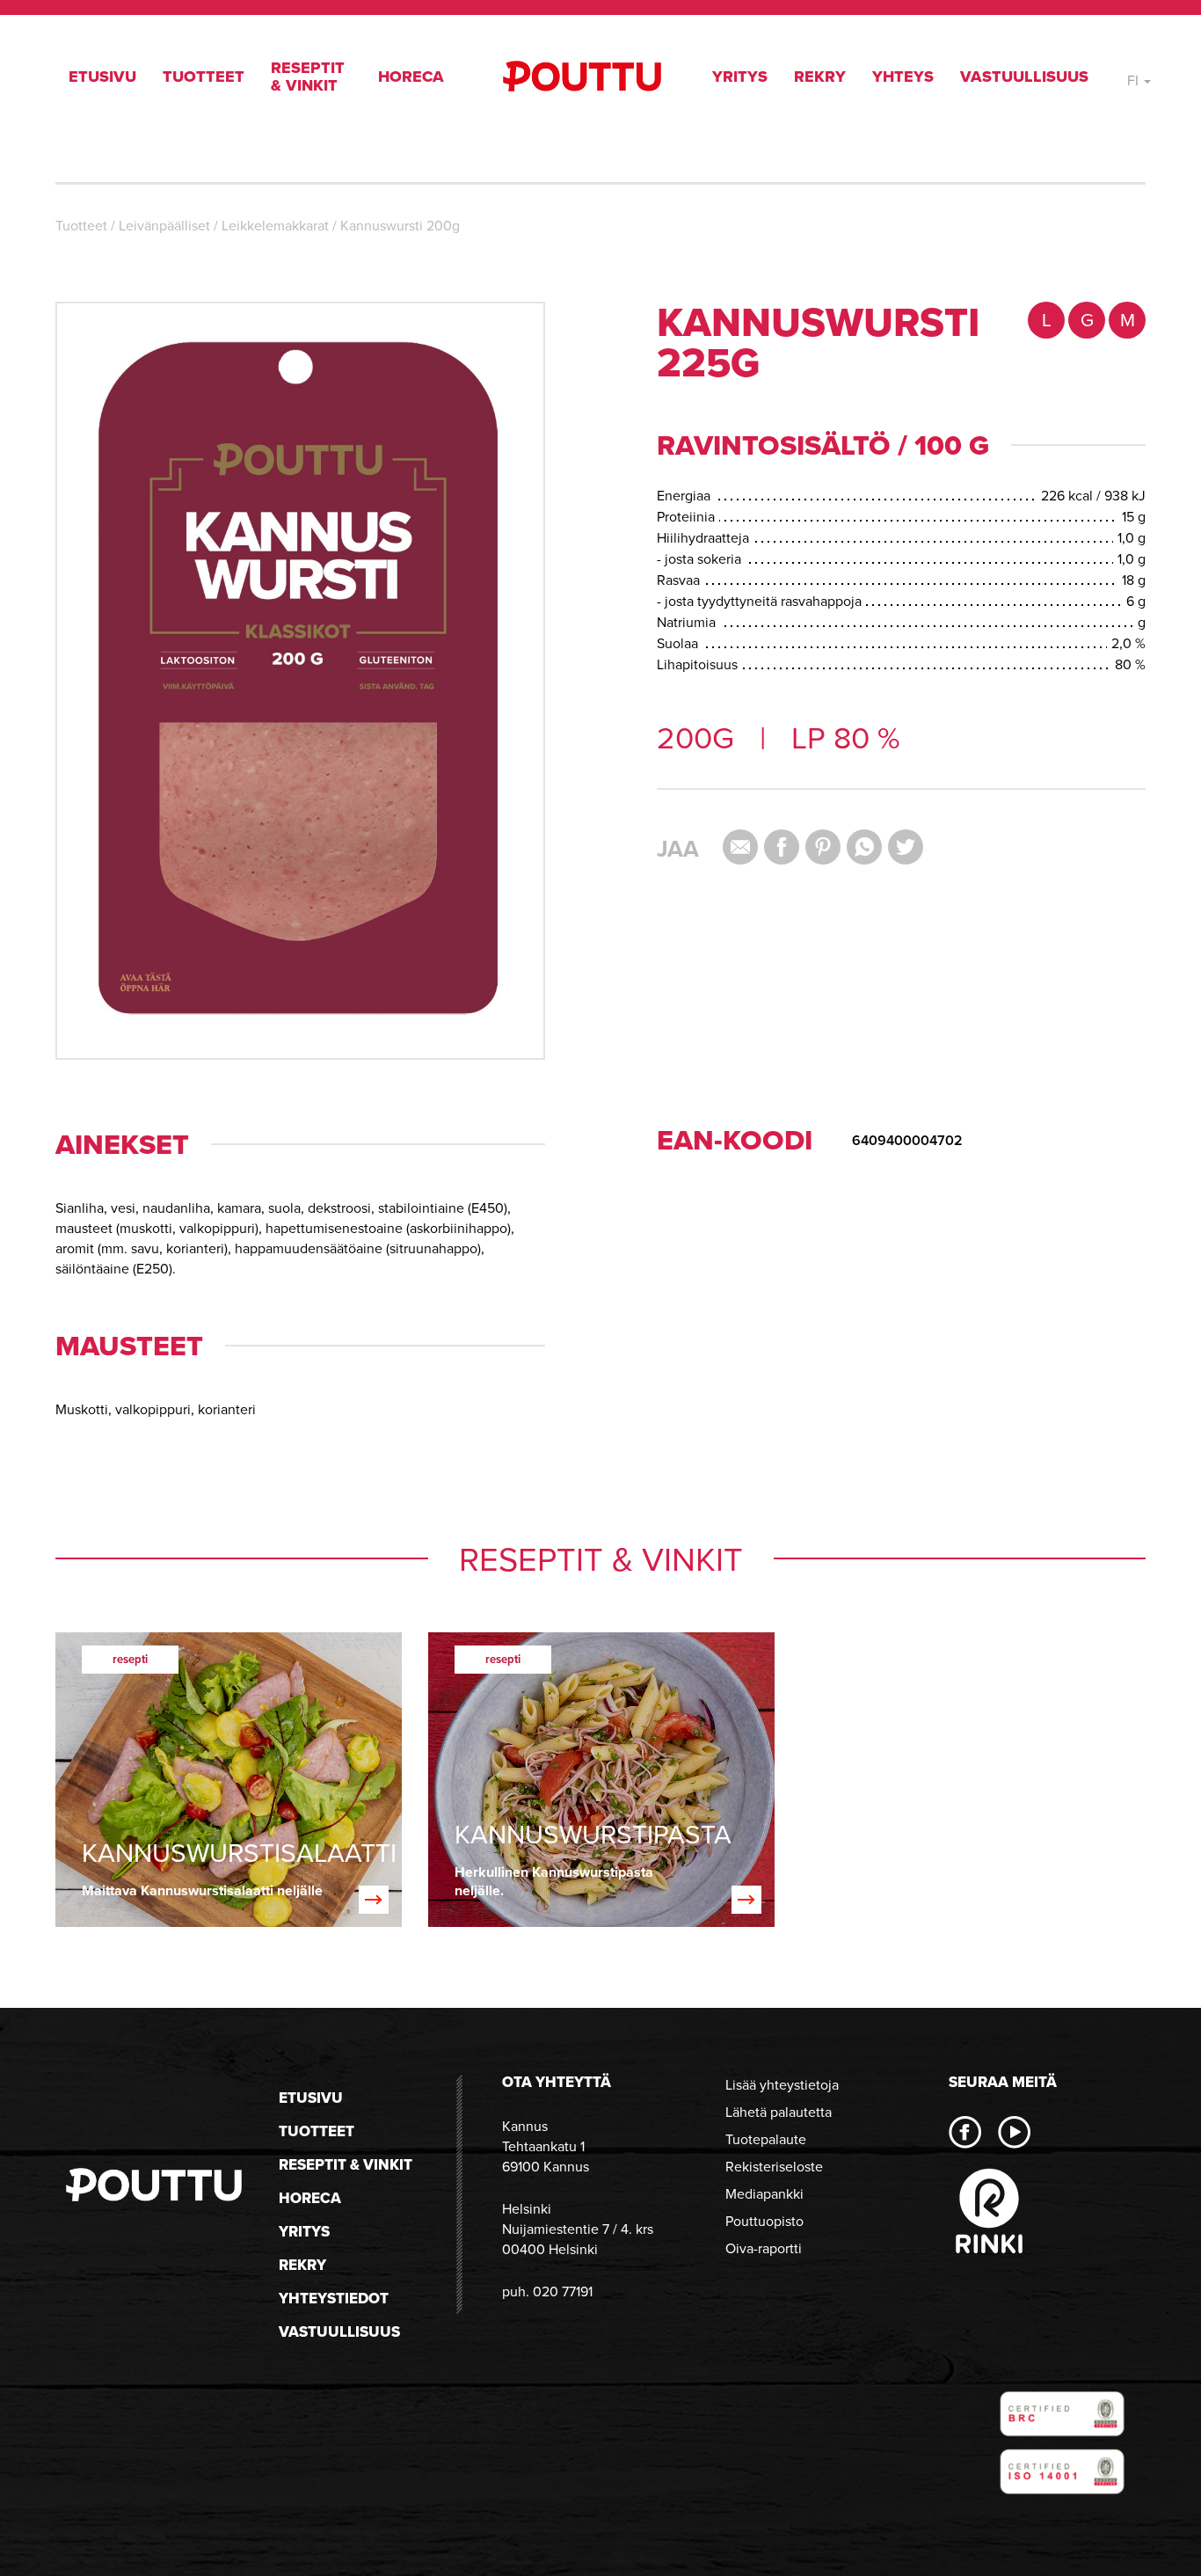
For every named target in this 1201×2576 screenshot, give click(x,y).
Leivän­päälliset (164, 226)
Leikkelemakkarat (275, 226)
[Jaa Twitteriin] (906, 847)
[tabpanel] (229, 1780)
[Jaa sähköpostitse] (740, 847)
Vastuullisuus (1024, 77)
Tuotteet (204, 77)
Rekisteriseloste (774, 2167)
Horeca (411, 77)
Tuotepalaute (766, 2139)
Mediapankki (764, 2194)
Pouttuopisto (764, 2221)
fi (1135, 80)
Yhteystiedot (334, 2299)
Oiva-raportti (764, 2248)
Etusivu (102, 77)
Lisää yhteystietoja (782, 2085)
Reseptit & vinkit (308, 77)
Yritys (740, 77)
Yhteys (903, 77)
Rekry (820, 77)
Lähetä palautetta (779, 2112)
